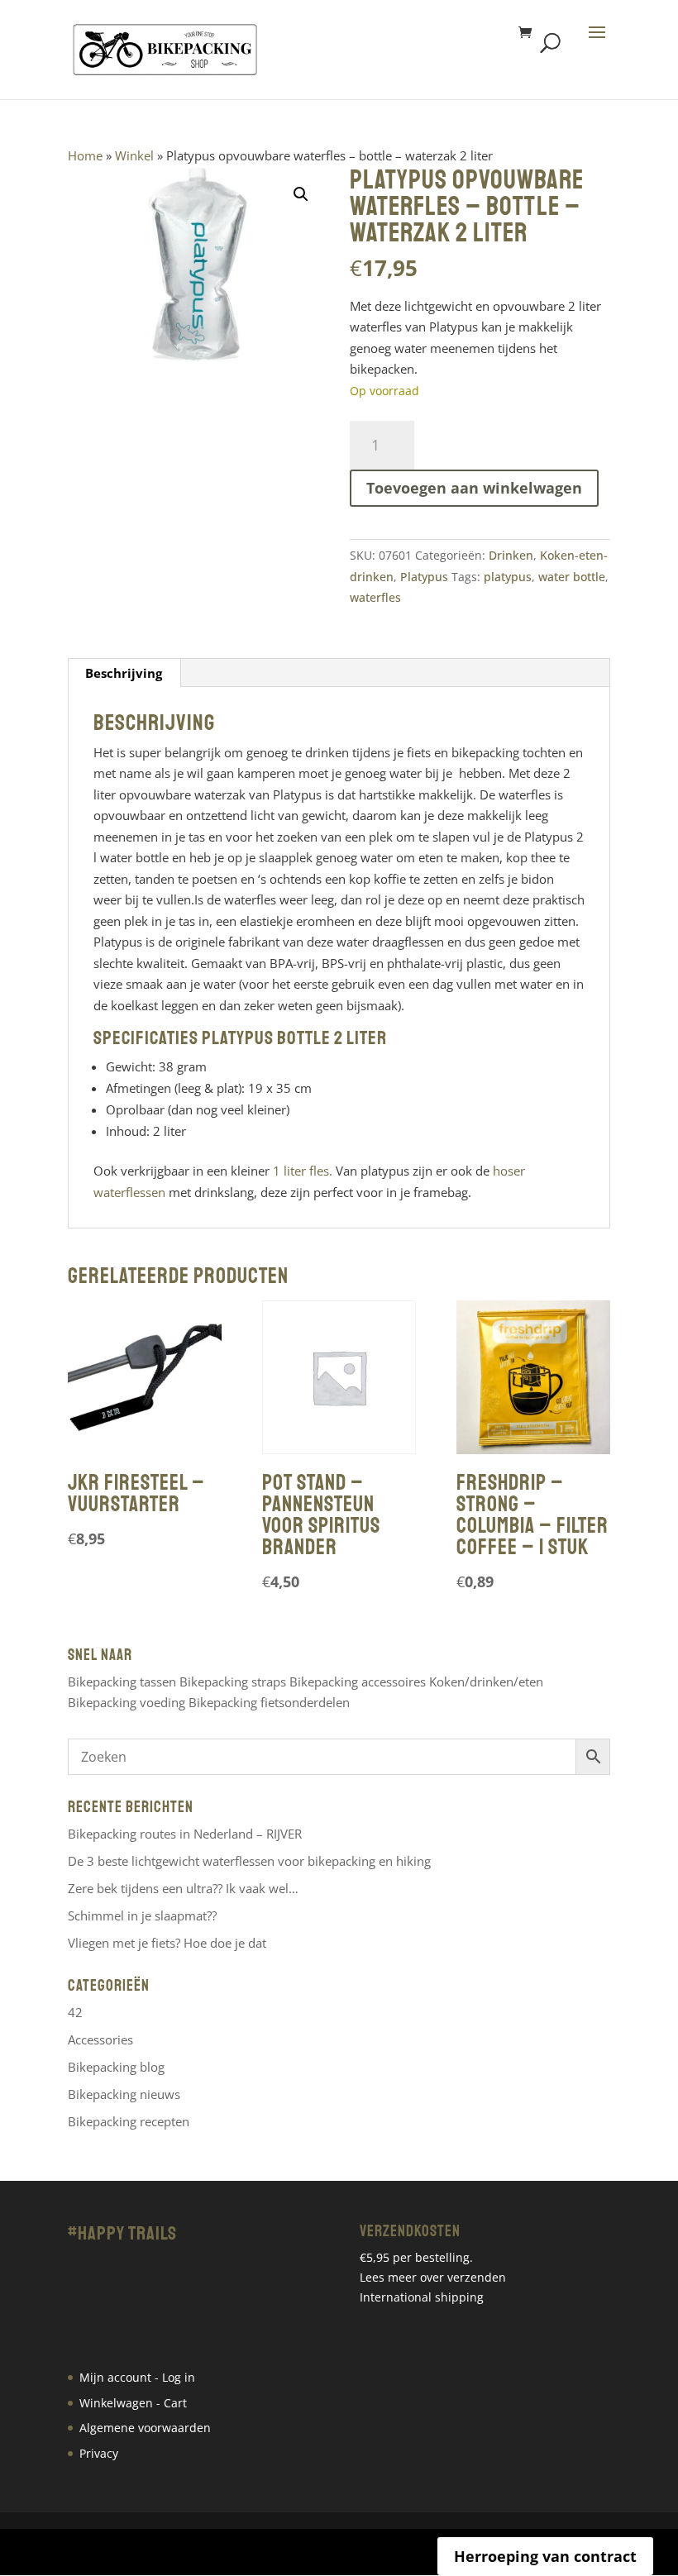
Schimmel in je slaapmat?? (142, 1915)
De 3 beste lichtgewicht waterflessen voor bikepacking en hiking (249, 1861)
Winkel (134, 155)
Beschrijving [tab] (124, 673)
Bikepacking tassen (122, 1682)
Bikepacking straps (233, 1682)
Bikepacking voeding (127, 1702)
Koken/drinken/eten (486, 1682)
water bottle (572, 577)
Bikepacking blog (116, 2067)
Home (85, 155)
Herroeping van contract (545, 2556)
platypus (508, 577)
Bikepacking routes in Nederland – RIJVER (185, 1834)
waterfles (375, 597)
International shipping (422, 2297)
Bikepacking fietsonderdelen (269, 1702)
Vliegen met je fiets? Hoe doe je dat (167, 1943)
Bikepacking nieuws (124, 2094)
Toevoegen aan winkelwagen (474, 488)
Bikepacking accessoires (358, 1682)
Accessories (100, 2039)
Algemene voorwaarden (145, 2428)
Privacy (99, 2453)
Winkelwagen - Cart (133, 2403)
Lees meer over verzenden (433, 2277)
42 (75, 2012)
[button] (301, 194)
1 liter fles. (304, 1171)
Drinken (511, 555)
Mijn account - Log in (137, 2377)
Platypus (424, 577)
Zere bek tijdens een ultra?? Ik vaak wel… (183, 1888)
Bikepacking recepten (129, 2121)
